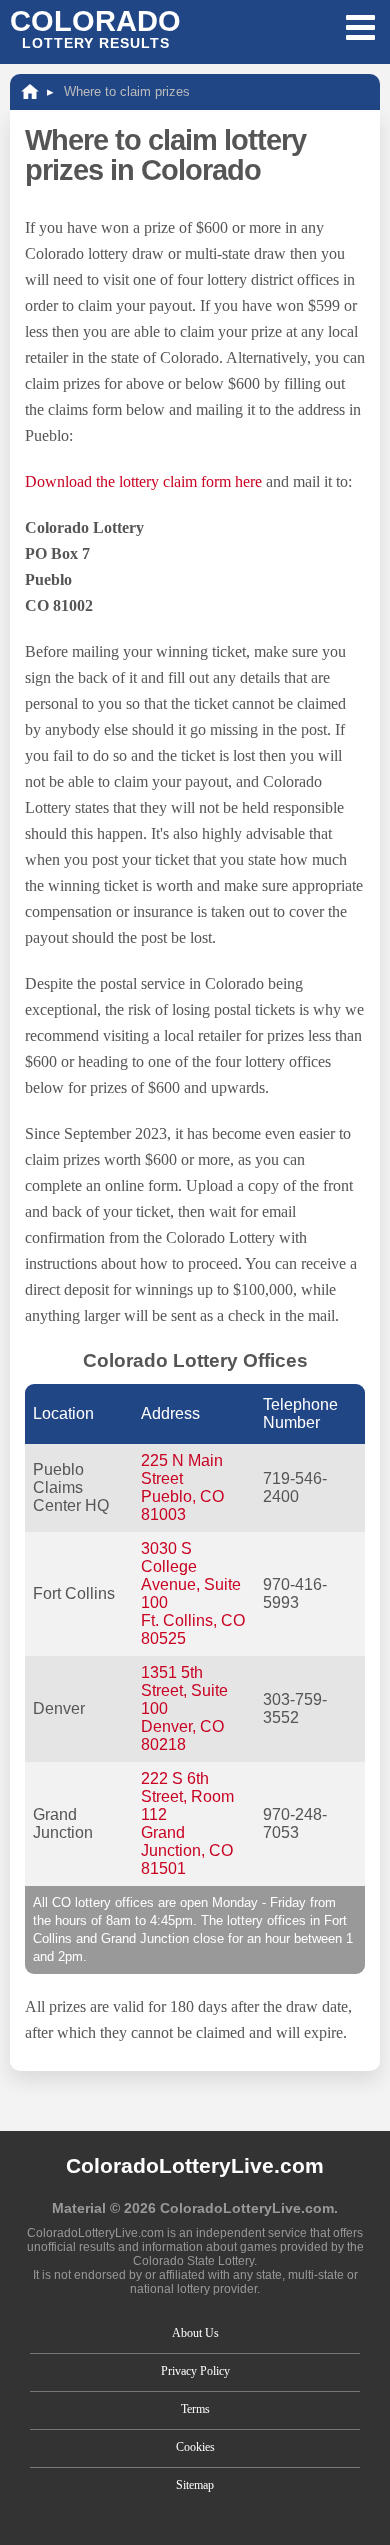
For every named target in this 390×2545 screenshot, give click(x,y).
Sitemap (195, 2485)
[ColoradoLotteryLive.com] (30, 91)
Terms (195, 2409)
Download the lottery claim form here (143, 481)
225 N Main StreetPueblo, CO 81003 (182, 1487)
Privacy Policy (195, 2371)
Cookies (195, 2447)
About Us (195, 2333)
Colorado (95, 28)
